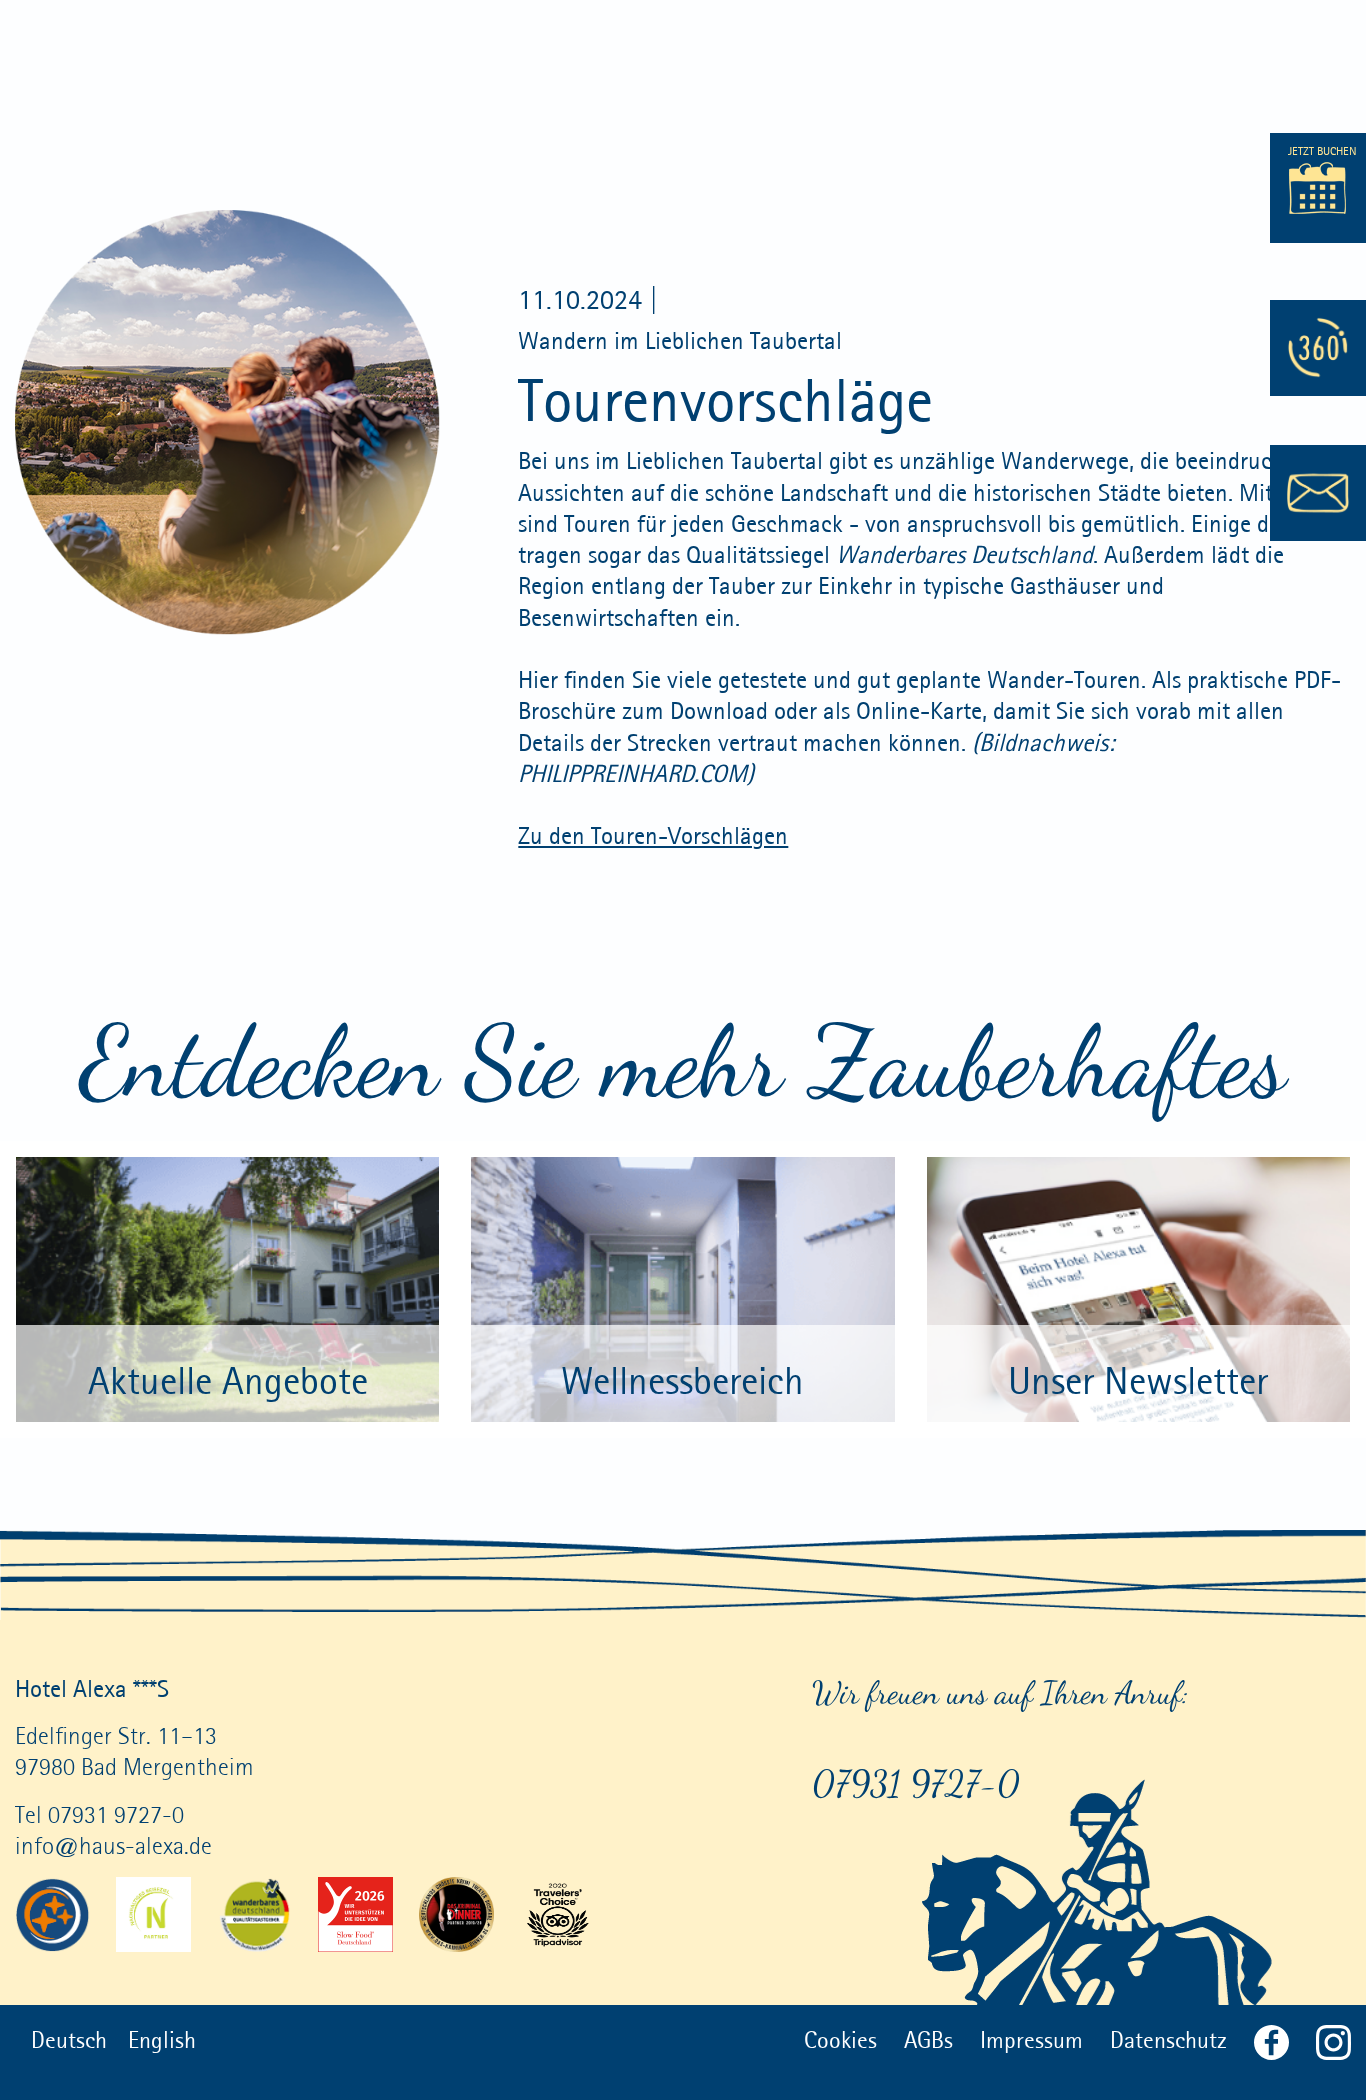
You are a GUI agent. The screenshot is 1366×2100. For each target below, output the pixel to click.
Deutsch (69, 2039)
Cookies (840, 2039)
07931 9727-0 (916, 1783)
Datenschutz (1168, 2039)
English (162, 2039)
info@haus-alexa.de (113, 1845)
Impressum (1031, 2039)
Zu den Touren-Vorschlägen (653, 835)
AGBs (928, 2039)
